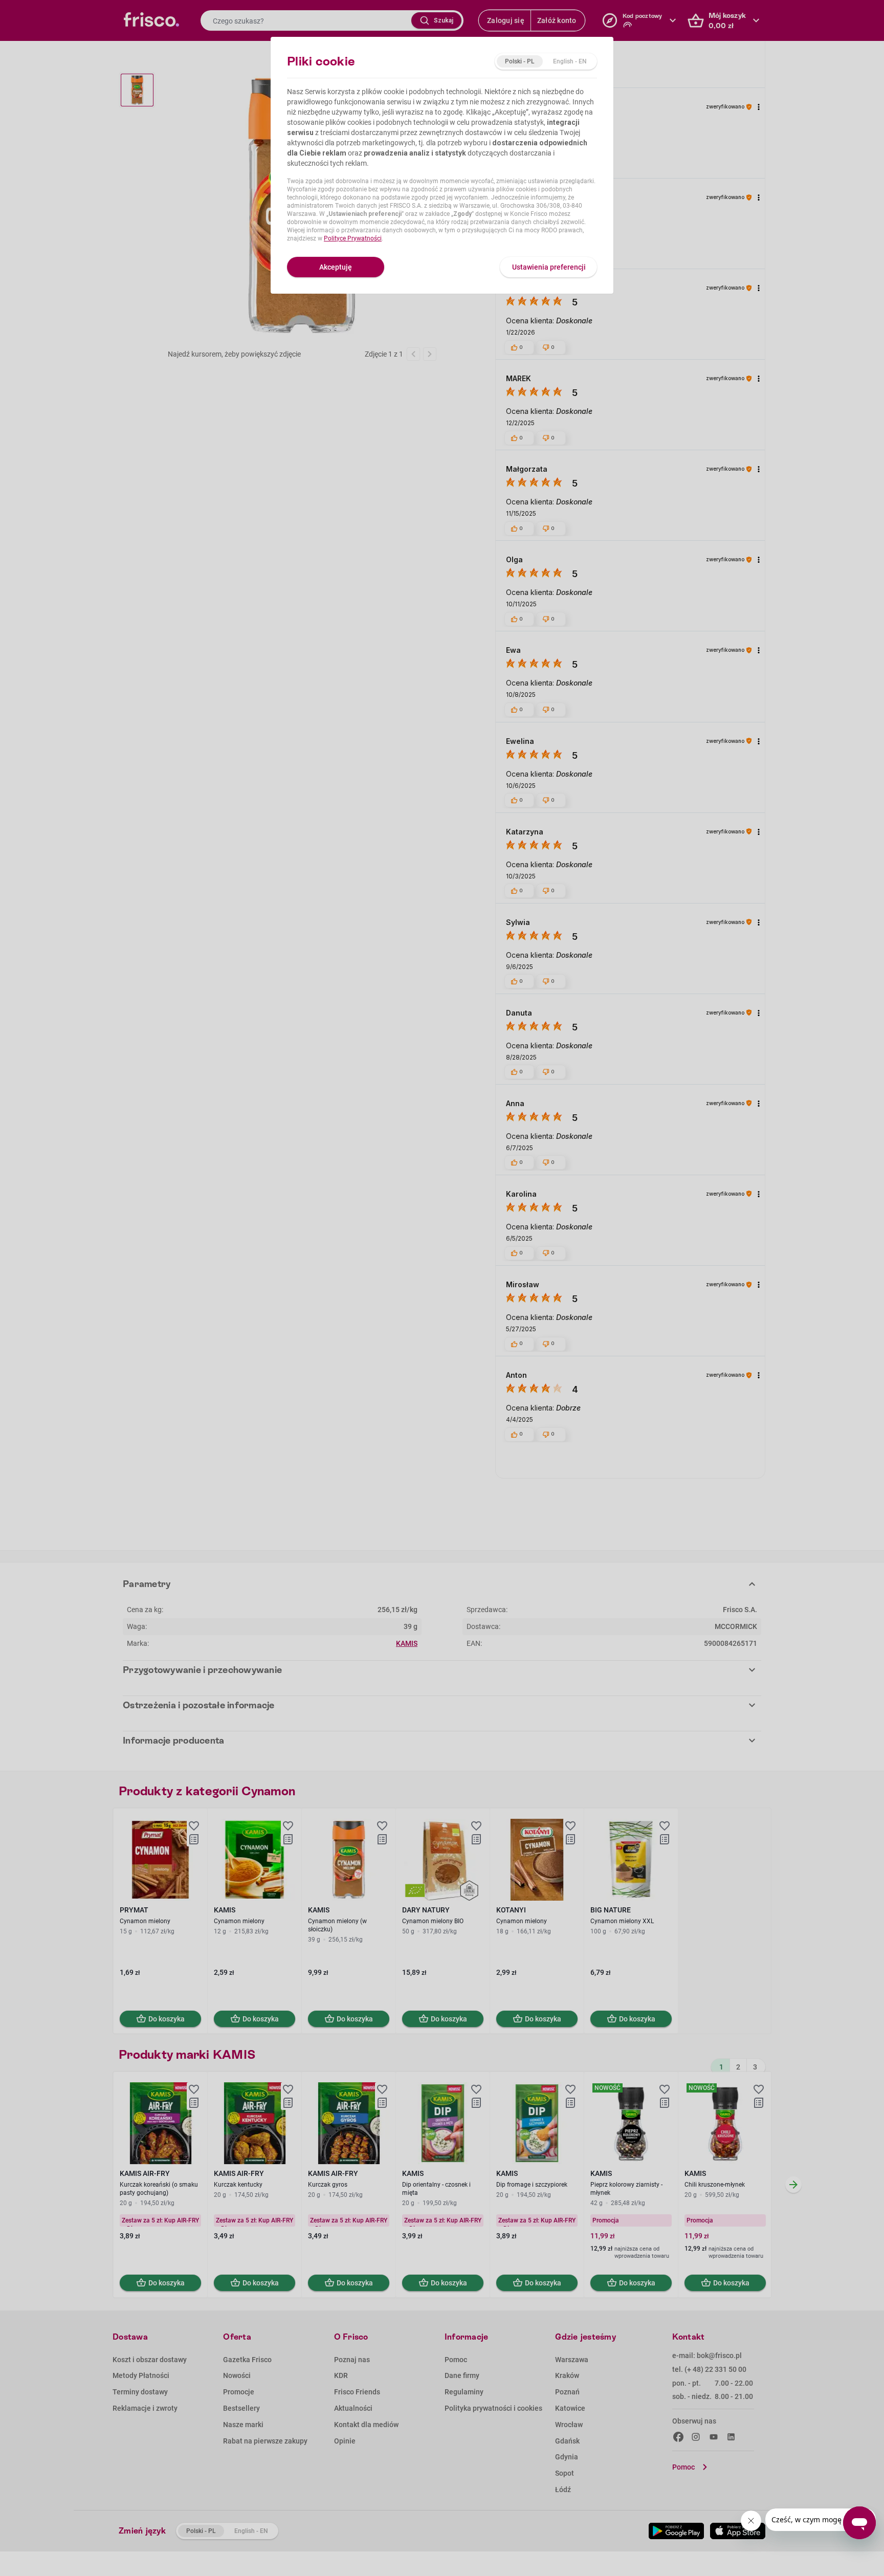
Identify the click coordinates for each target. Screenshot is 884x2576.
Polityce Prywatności (353, 238)
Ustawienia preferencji (549, 267)
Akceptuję (336, 267)
